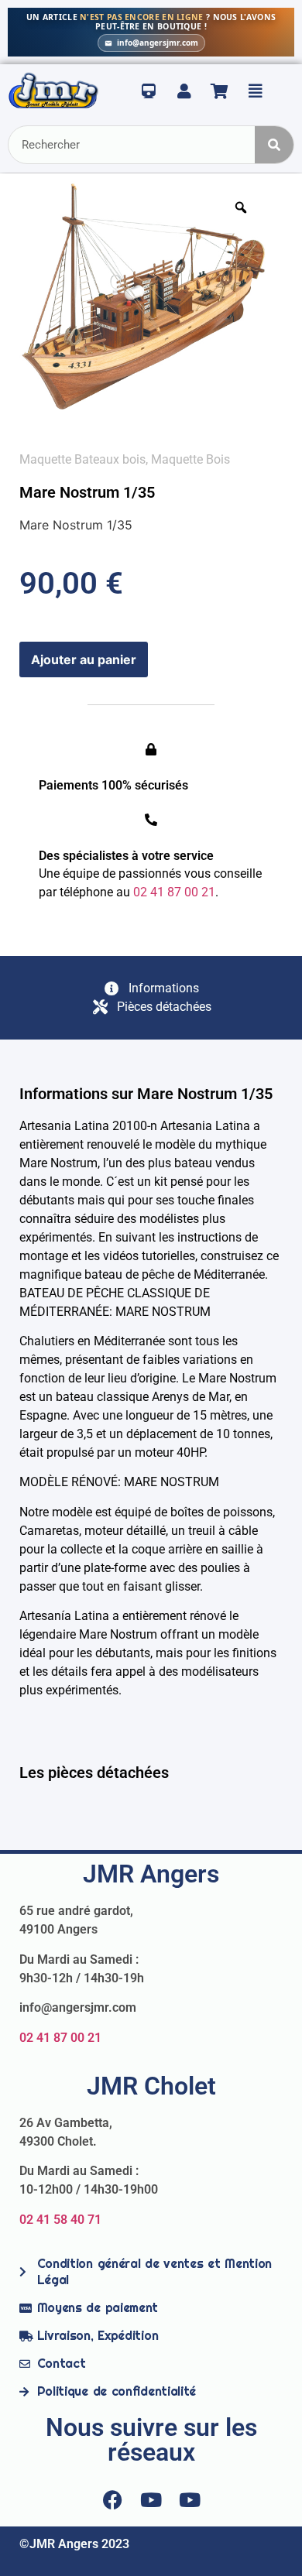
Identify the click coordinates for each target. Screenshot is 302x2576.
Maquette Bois (190, 459)
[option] (143, 296)
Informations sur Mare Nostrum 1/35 (146, 1094)
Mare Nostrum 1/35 (87, 492)
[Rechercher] (274, 145)
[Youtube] (151, 2499)
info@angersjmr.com (158, 43)
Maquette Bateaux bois (82, 459)
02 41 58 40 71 (60, 2220)
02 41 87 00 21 (60, 2038)
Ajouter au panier (84, 659)
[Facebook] (112, 2499)
